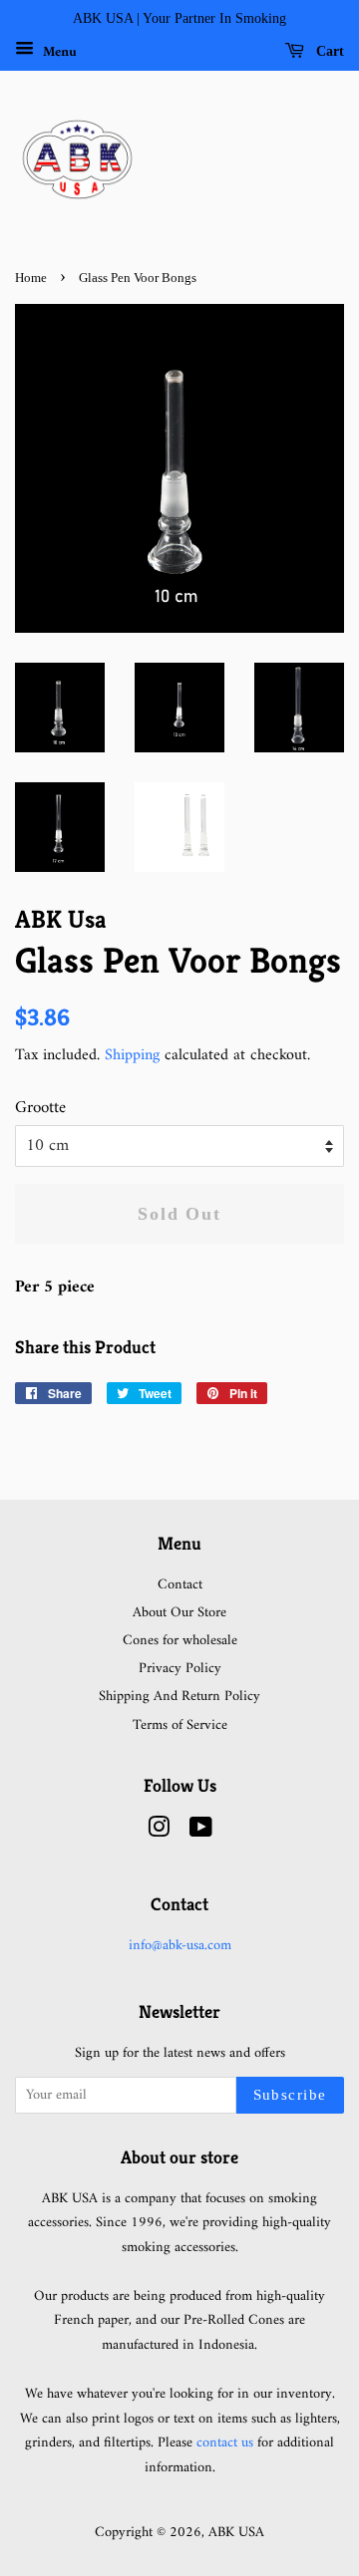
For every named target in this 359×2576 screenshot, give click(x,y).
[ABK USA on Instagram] (159, 1832)
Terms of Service (180, 1725)
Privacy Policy (180, 1669)
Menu (58, 51)
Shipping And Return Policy (179, 1697)
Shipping (132, 1055)
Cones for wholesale (180, 1641)
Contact (180, 1585)
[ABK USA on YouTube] (201, 1832)
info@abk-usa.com (180, 1946)
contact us (225, 2443)
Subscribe (291, 2095)
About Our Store (179, 1613)
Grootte (40, 1109)
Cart (328, 51)
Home (31, 278)
